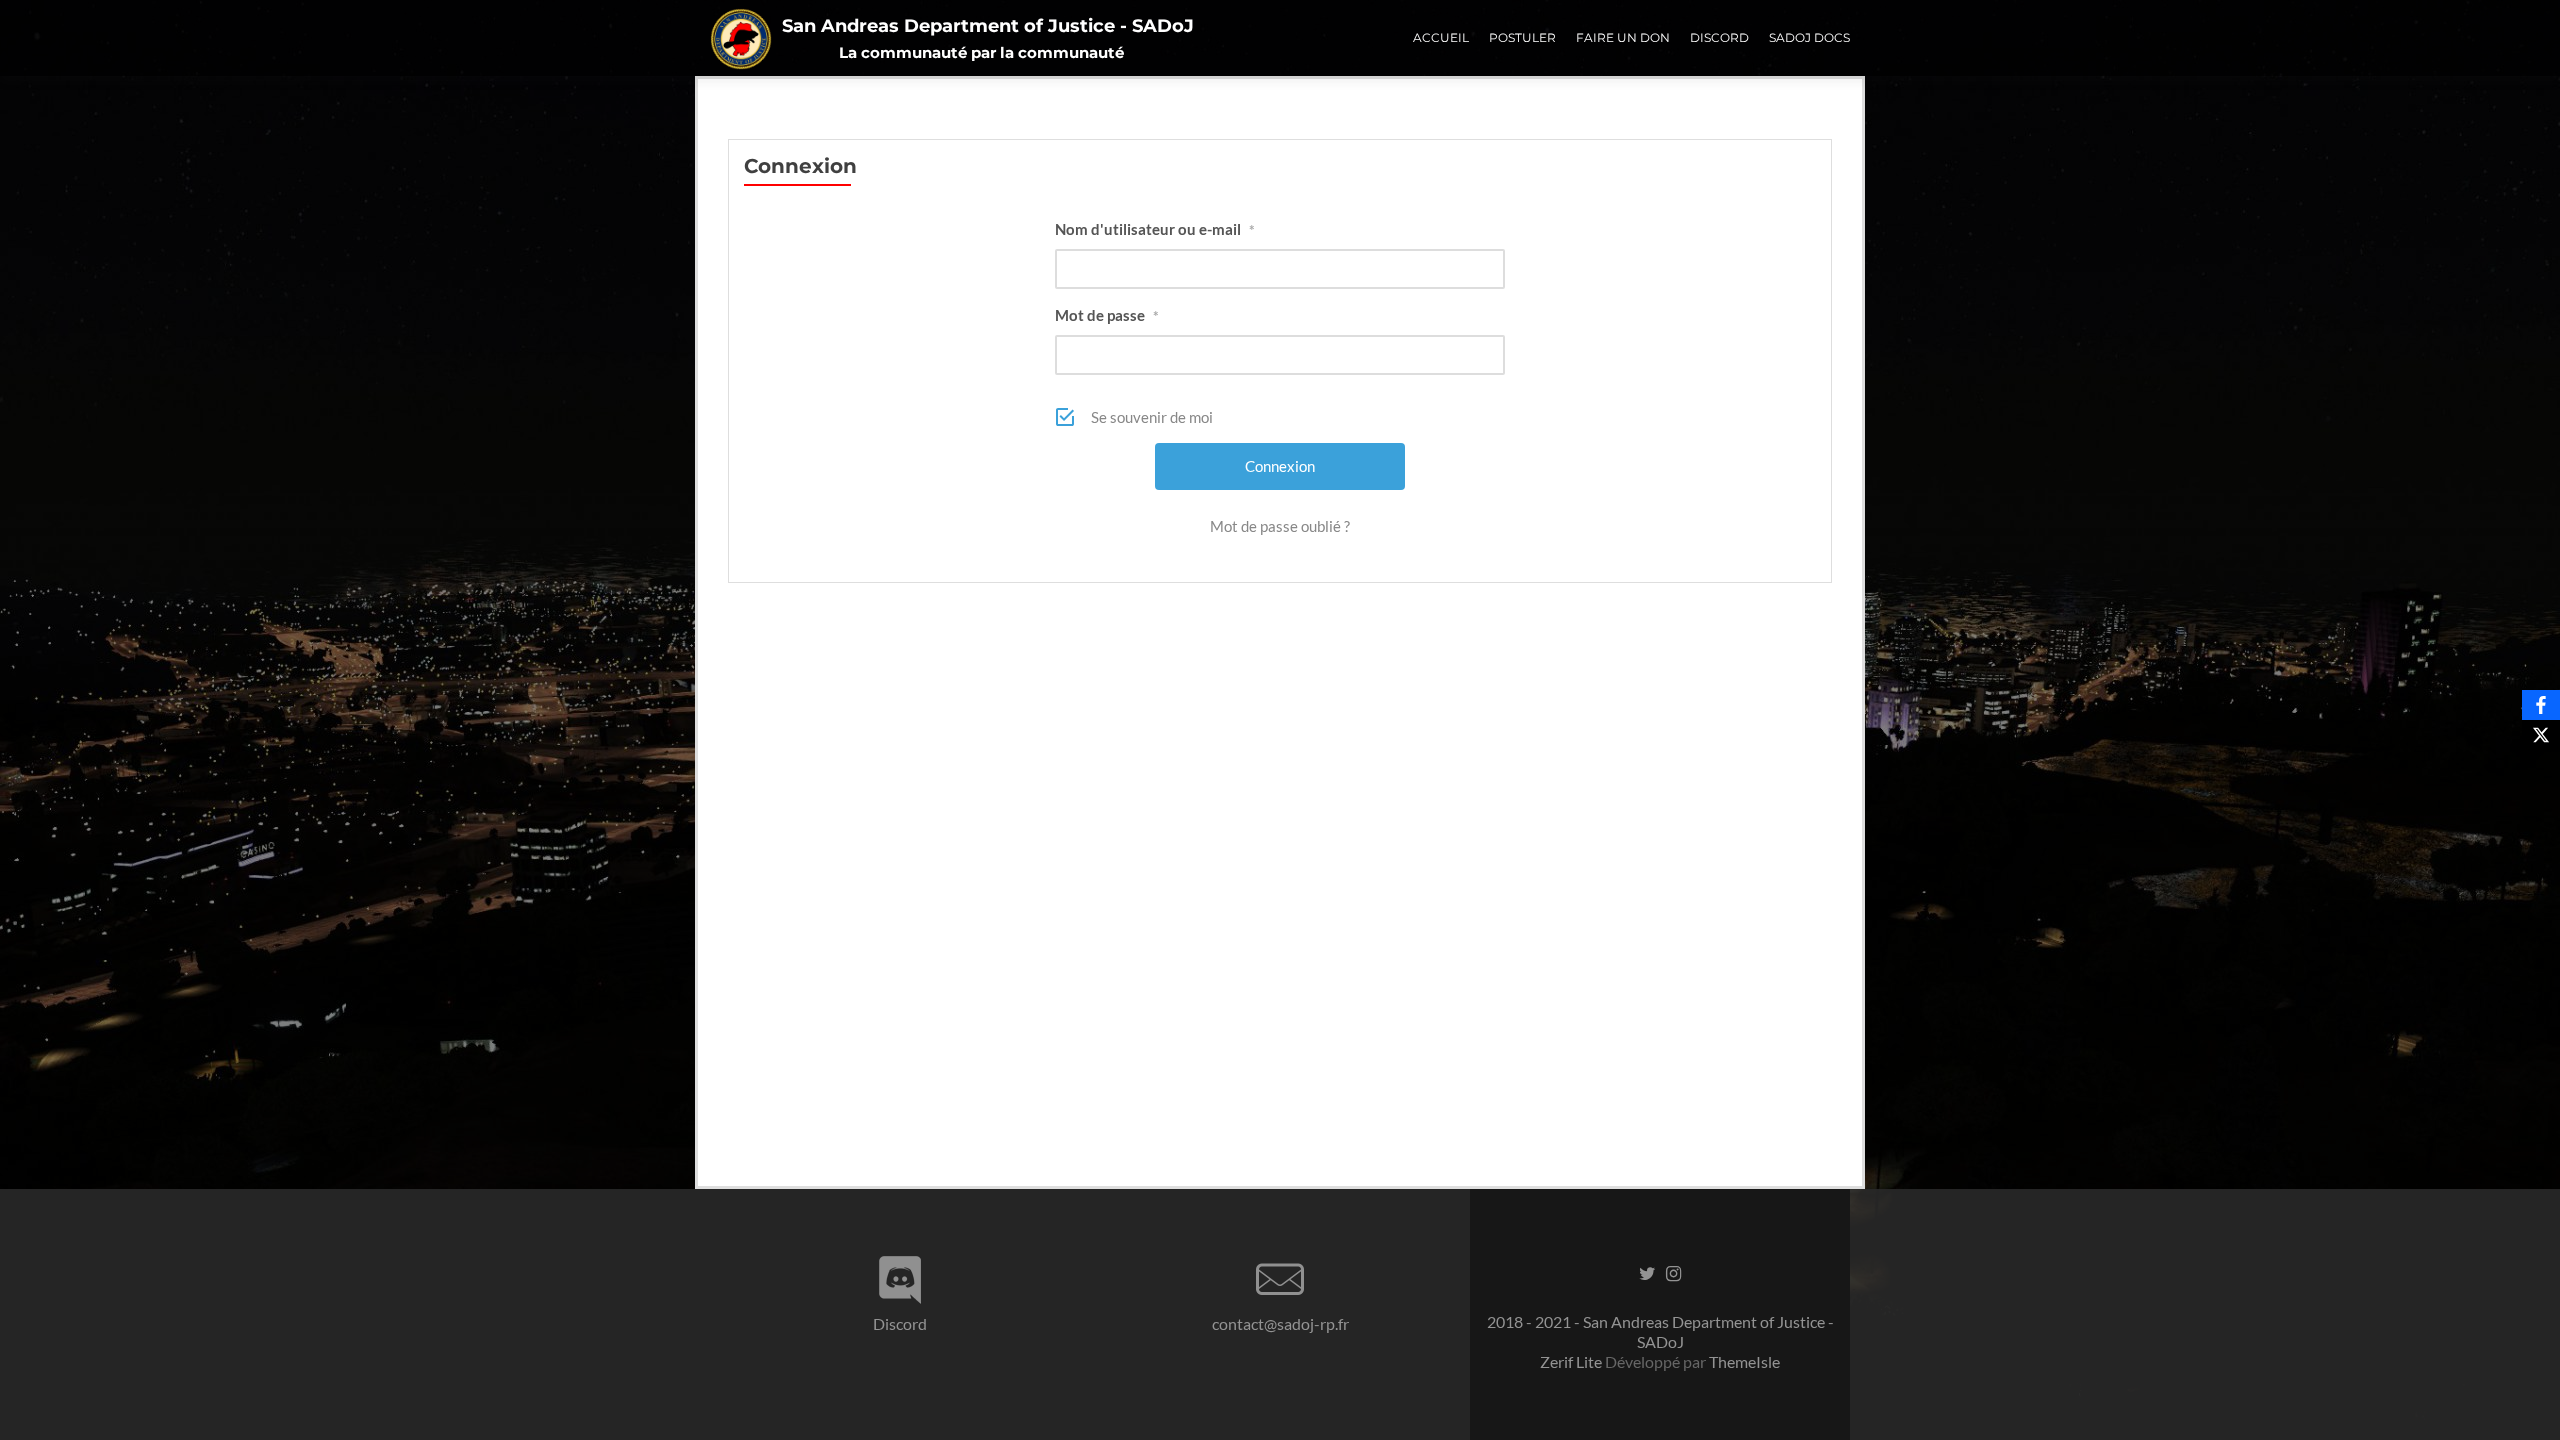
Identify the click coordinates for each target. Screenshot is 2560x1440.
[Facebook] (2541, 705)
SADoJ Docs (1809, 37)
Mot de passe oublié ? (1280, 526)
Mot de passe (1107, 315)
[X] (2541, 735)
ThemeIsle (1744, 1361)
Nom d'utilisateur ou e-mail (1155, 229)
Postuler (1522, 37)
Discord (1719, 37)
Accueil (1441, 37)
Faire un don (1623, 37)
